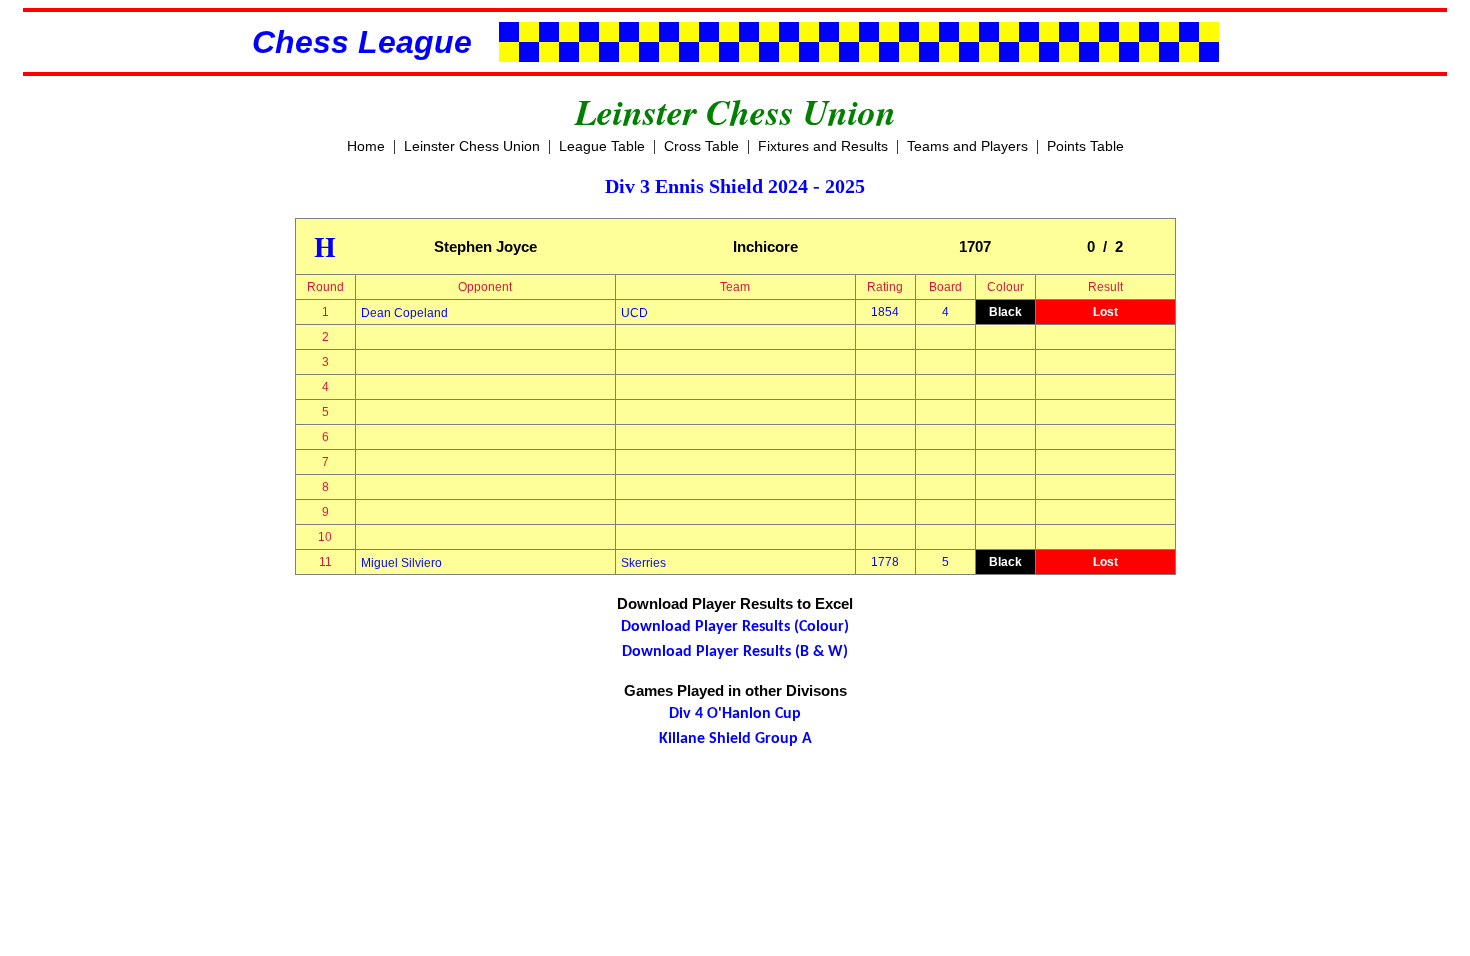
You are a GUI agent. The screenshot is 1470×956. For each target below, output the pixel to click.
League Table (602, 146)
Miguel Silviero (401, 563)
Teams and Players (967, 146)
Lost (1105, 312)
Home (366, 146)
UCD (634, 313)
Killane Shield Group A (735, 739)
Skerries (643, 563)
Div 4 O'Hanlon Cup (735, 714)
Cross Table (701, 146)
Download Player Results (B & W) (735, 652)
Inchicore (765, 246)
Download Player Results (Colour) (735, 627)
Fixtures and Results (823, 146)
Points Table (1085, 146)
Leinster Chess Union (472, 146)
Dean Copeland (404, 313)
